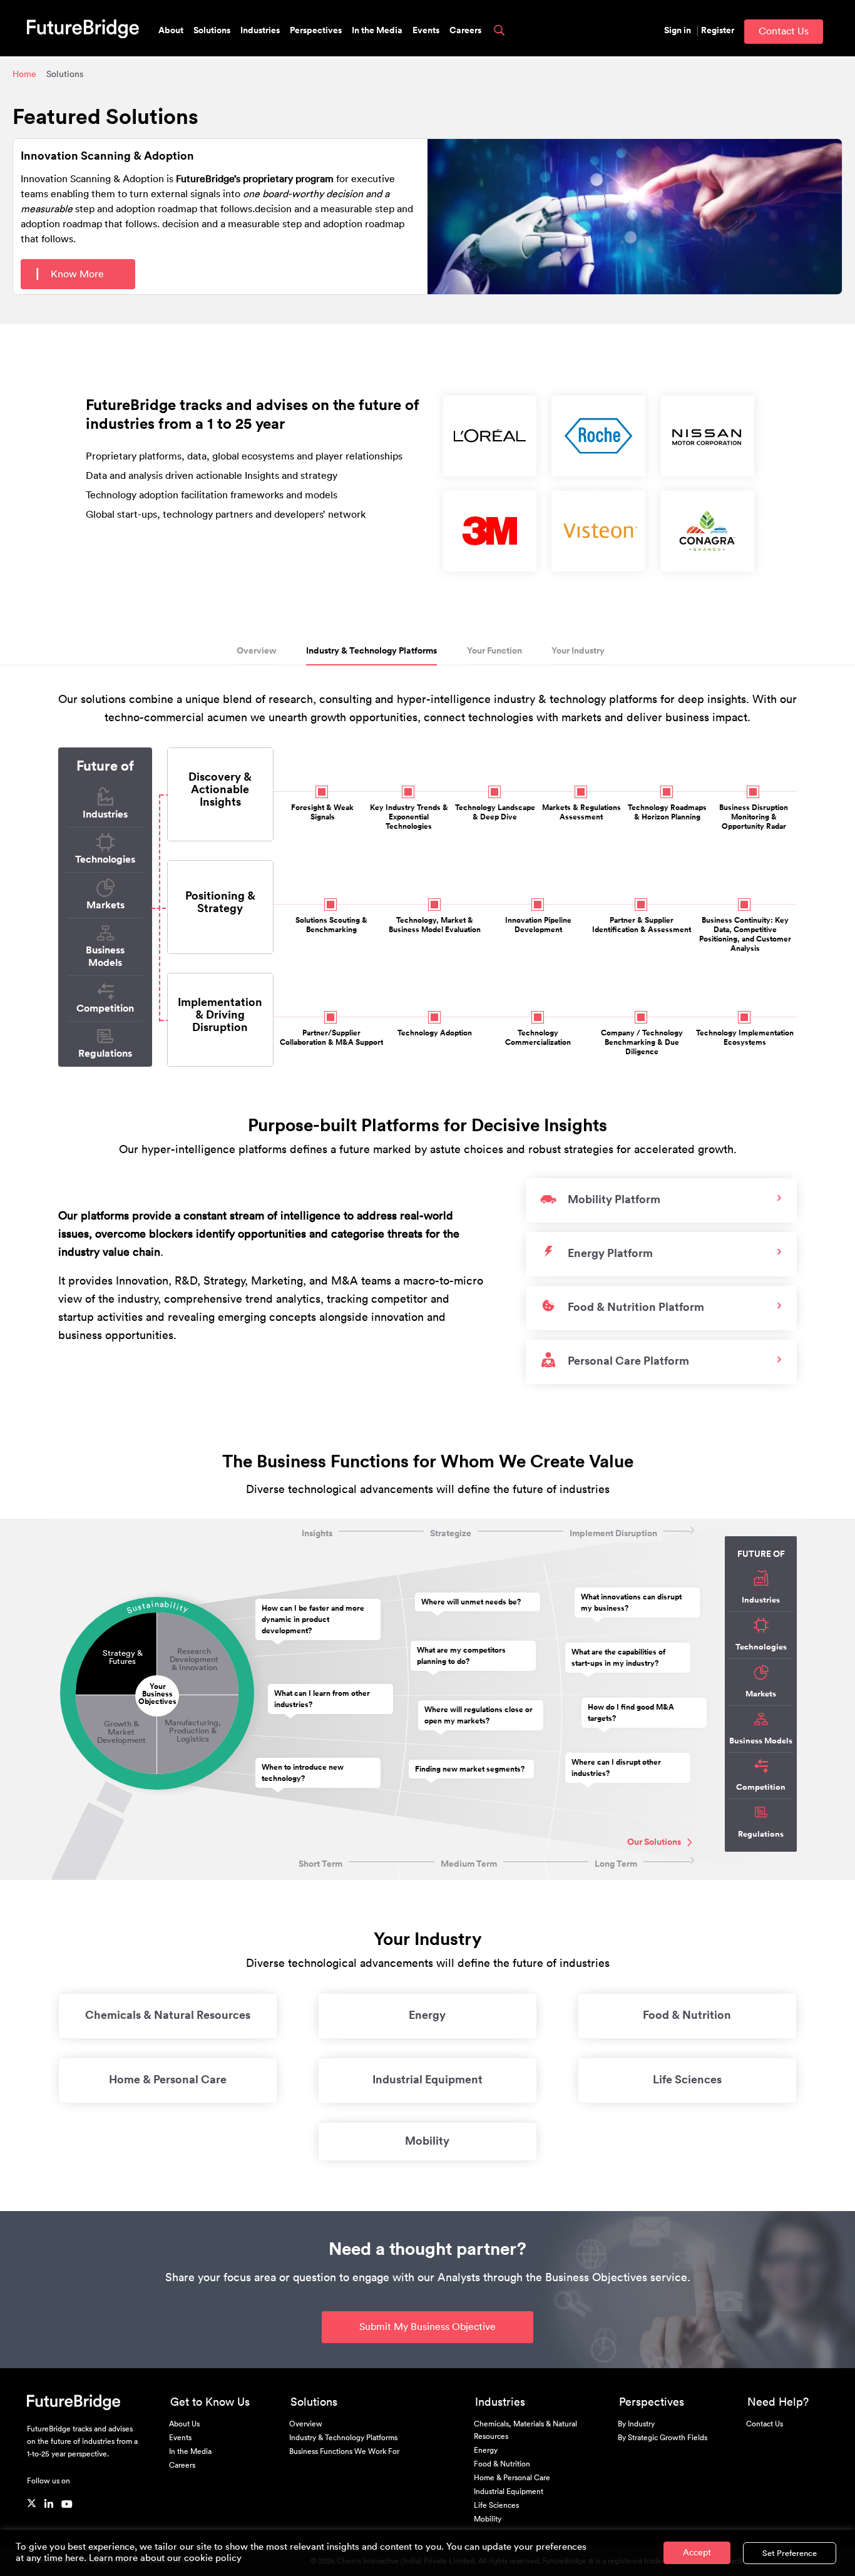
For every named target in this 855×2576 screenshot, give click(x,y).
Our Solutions (654, 1842)
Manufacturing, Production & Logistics (193, 1731)
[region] (598, 483)
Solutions (212, 31)
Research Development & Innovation (194, 1659)
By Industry (636, 2424)
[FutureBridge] (83, 28)
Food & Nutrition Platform (636, 1307)
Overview (257, 651)
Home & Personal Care (168, 2080)
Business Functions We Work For (344, 2451)
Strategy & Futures (123, 1657)
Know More (76, 274)
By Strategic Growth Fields (663, 2438)
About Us (184, 2424)
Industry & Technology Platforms (371, 651)
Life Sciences (687, 2080)
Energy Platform (610, 1253)
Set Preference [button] (790, 2553)
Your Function (494, 651)
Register (718, 31)
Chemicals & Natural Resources (168, 2015)
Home (24, 74)
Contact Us (784, 31)
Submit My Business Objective (427, 2327)
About (171, 31)
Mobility (427, 2141)
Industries (260, 31)
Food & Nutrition (687, 2015)
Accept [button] (697, 2553)
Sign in (678, 31)
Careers (465, 31)
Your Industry (578, 651)
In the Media (377, 31)
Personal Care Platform (628, 1361)
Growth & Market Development (121, 1732)
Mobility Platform (614, 1199)
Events (426, 31)
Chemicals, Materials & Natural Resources (525, 2430)
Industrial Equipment (427, 2080)
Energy (427, 2015)
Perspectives (316, 31)
